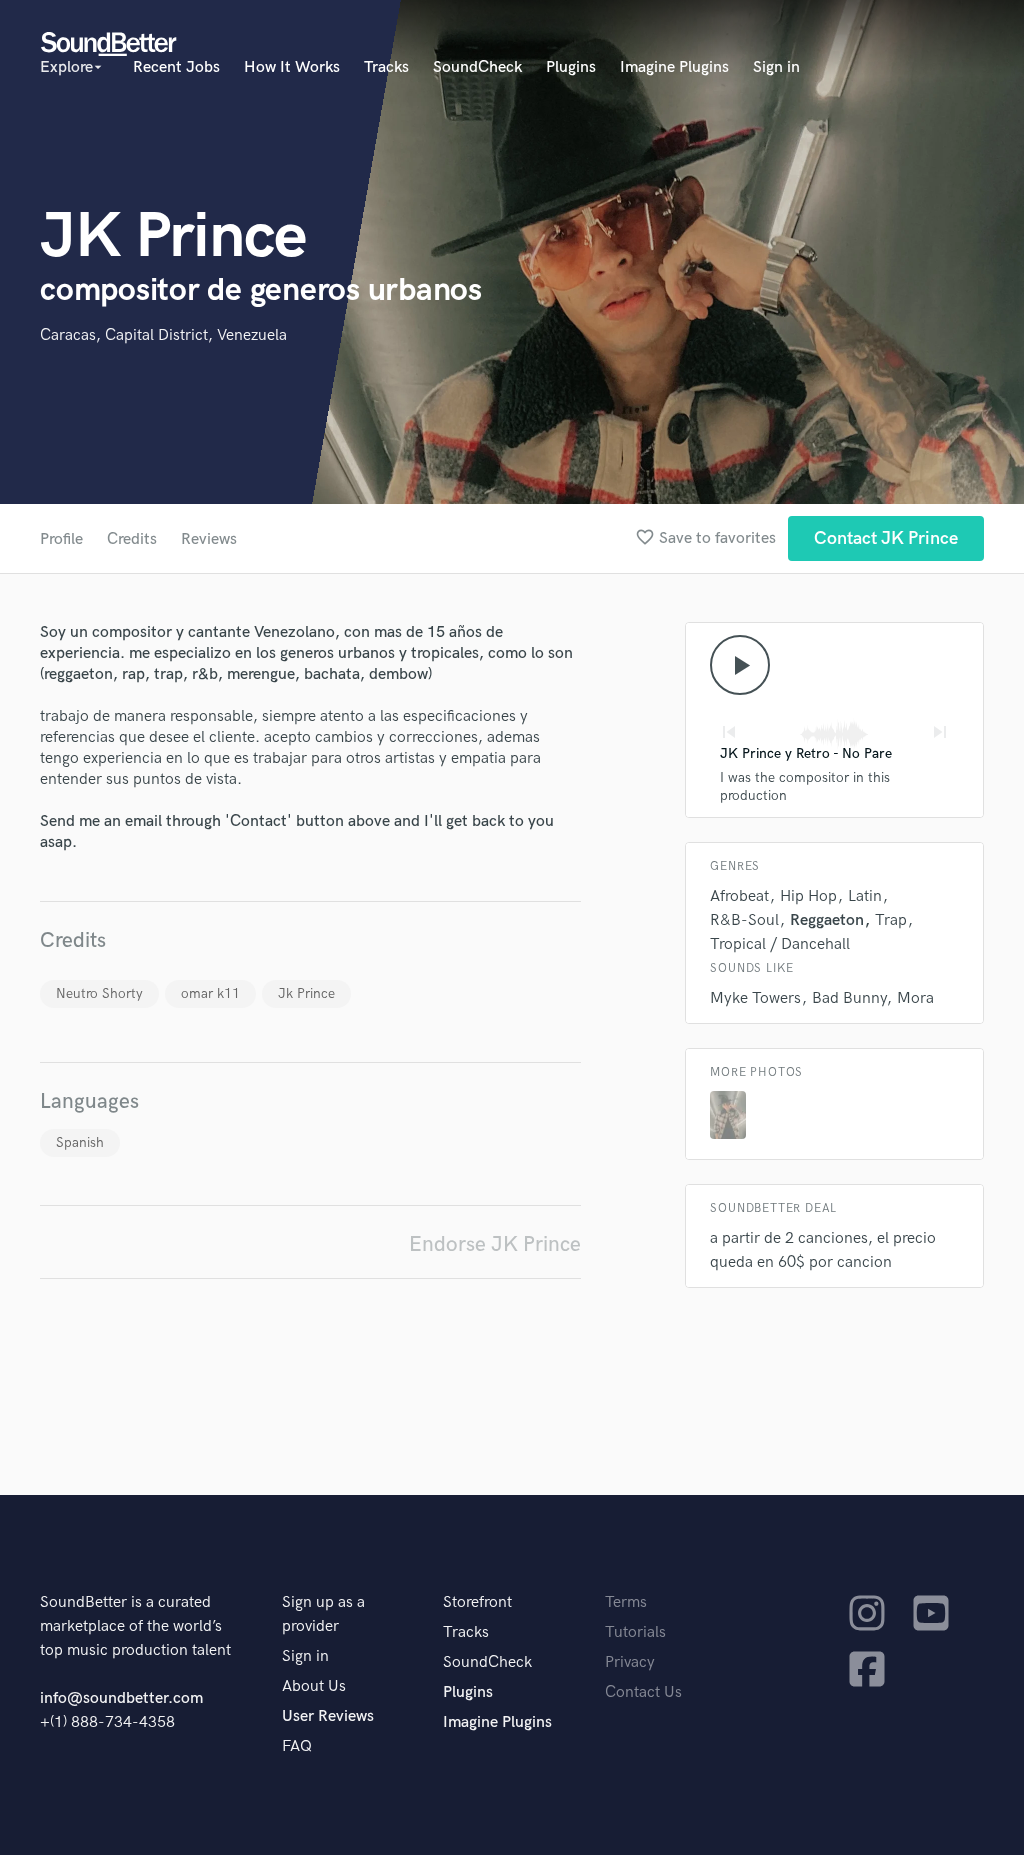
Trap (891, 920)
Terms (626, 1602)
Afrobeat (739, 896)
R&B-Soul (744, 920)
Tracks (386, 67)
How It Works (292, 67)
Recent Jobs (176, 67)
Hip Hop (808, 896)
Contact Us (643, 1692)
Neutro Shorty (99, 993)
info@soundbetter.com (121, 1698)
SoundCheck (477, 67)
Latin (865, 896)
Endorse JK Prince (495, 1244)
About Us (314, 1686)
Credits (132, 539)
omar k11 (210, 993)
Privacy (630, 1662)
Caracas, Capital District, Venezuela (163, 335)
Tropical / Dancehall (780, 944)
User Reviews (328, 1716)
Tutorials (635, 1632)
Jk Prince (306, 993)
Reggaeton (827, 920)
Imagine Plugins (674, 67)
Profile (61, 539)
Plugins (571, 67)
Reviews (209, 539)
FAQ (297, 1746)
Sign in (776, 67)
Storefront (477, 1602)
